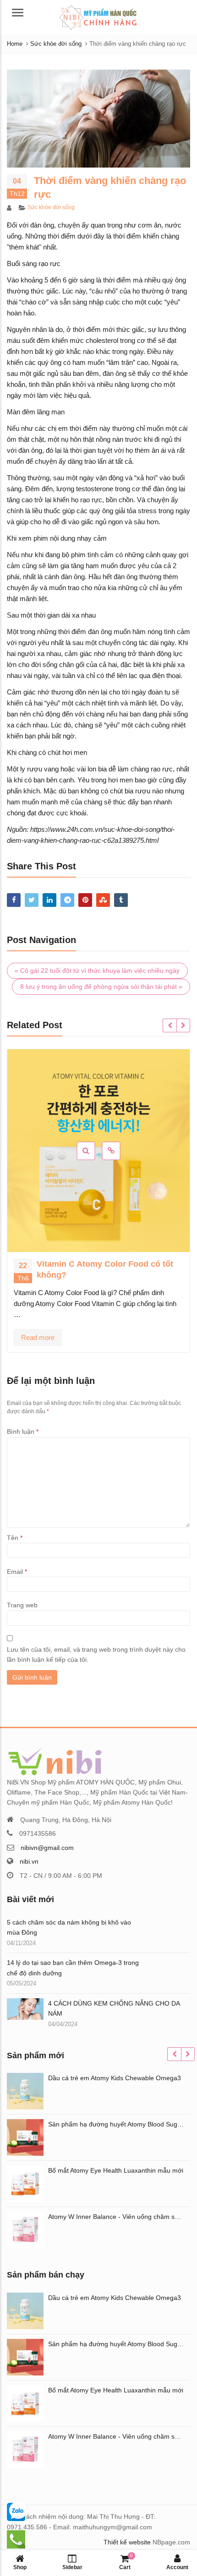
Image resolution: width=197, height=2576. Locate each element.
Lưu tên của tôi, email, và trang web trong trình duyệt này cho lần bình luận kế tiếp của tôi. (96, 1654)
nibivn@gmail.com (47, 1848)
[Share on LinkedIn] (49, 900)
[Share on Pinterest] (85, 900)
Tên (15, 1538)
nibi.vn (29, 1861)
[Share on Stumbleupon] (103, 900)
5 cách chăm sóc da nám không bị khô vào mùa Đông (69, 1927)
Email (17, 1572)
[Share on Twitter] (32, 900)
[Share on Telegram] (67, 900)
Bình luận (23, 1432)
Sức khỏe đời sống (51, 207)
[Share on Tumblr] (121, 900)
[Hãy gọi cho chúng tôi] (16, 2511)
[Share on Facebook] (14, 900)
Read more (38, 1337)
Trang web (22, 1605)
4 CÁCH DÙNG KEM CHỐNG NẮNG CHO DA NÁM (114, 2008)
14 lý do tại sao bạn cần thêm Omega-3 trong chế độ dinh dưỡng (73, 1968)
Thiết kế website (127, 2542)
